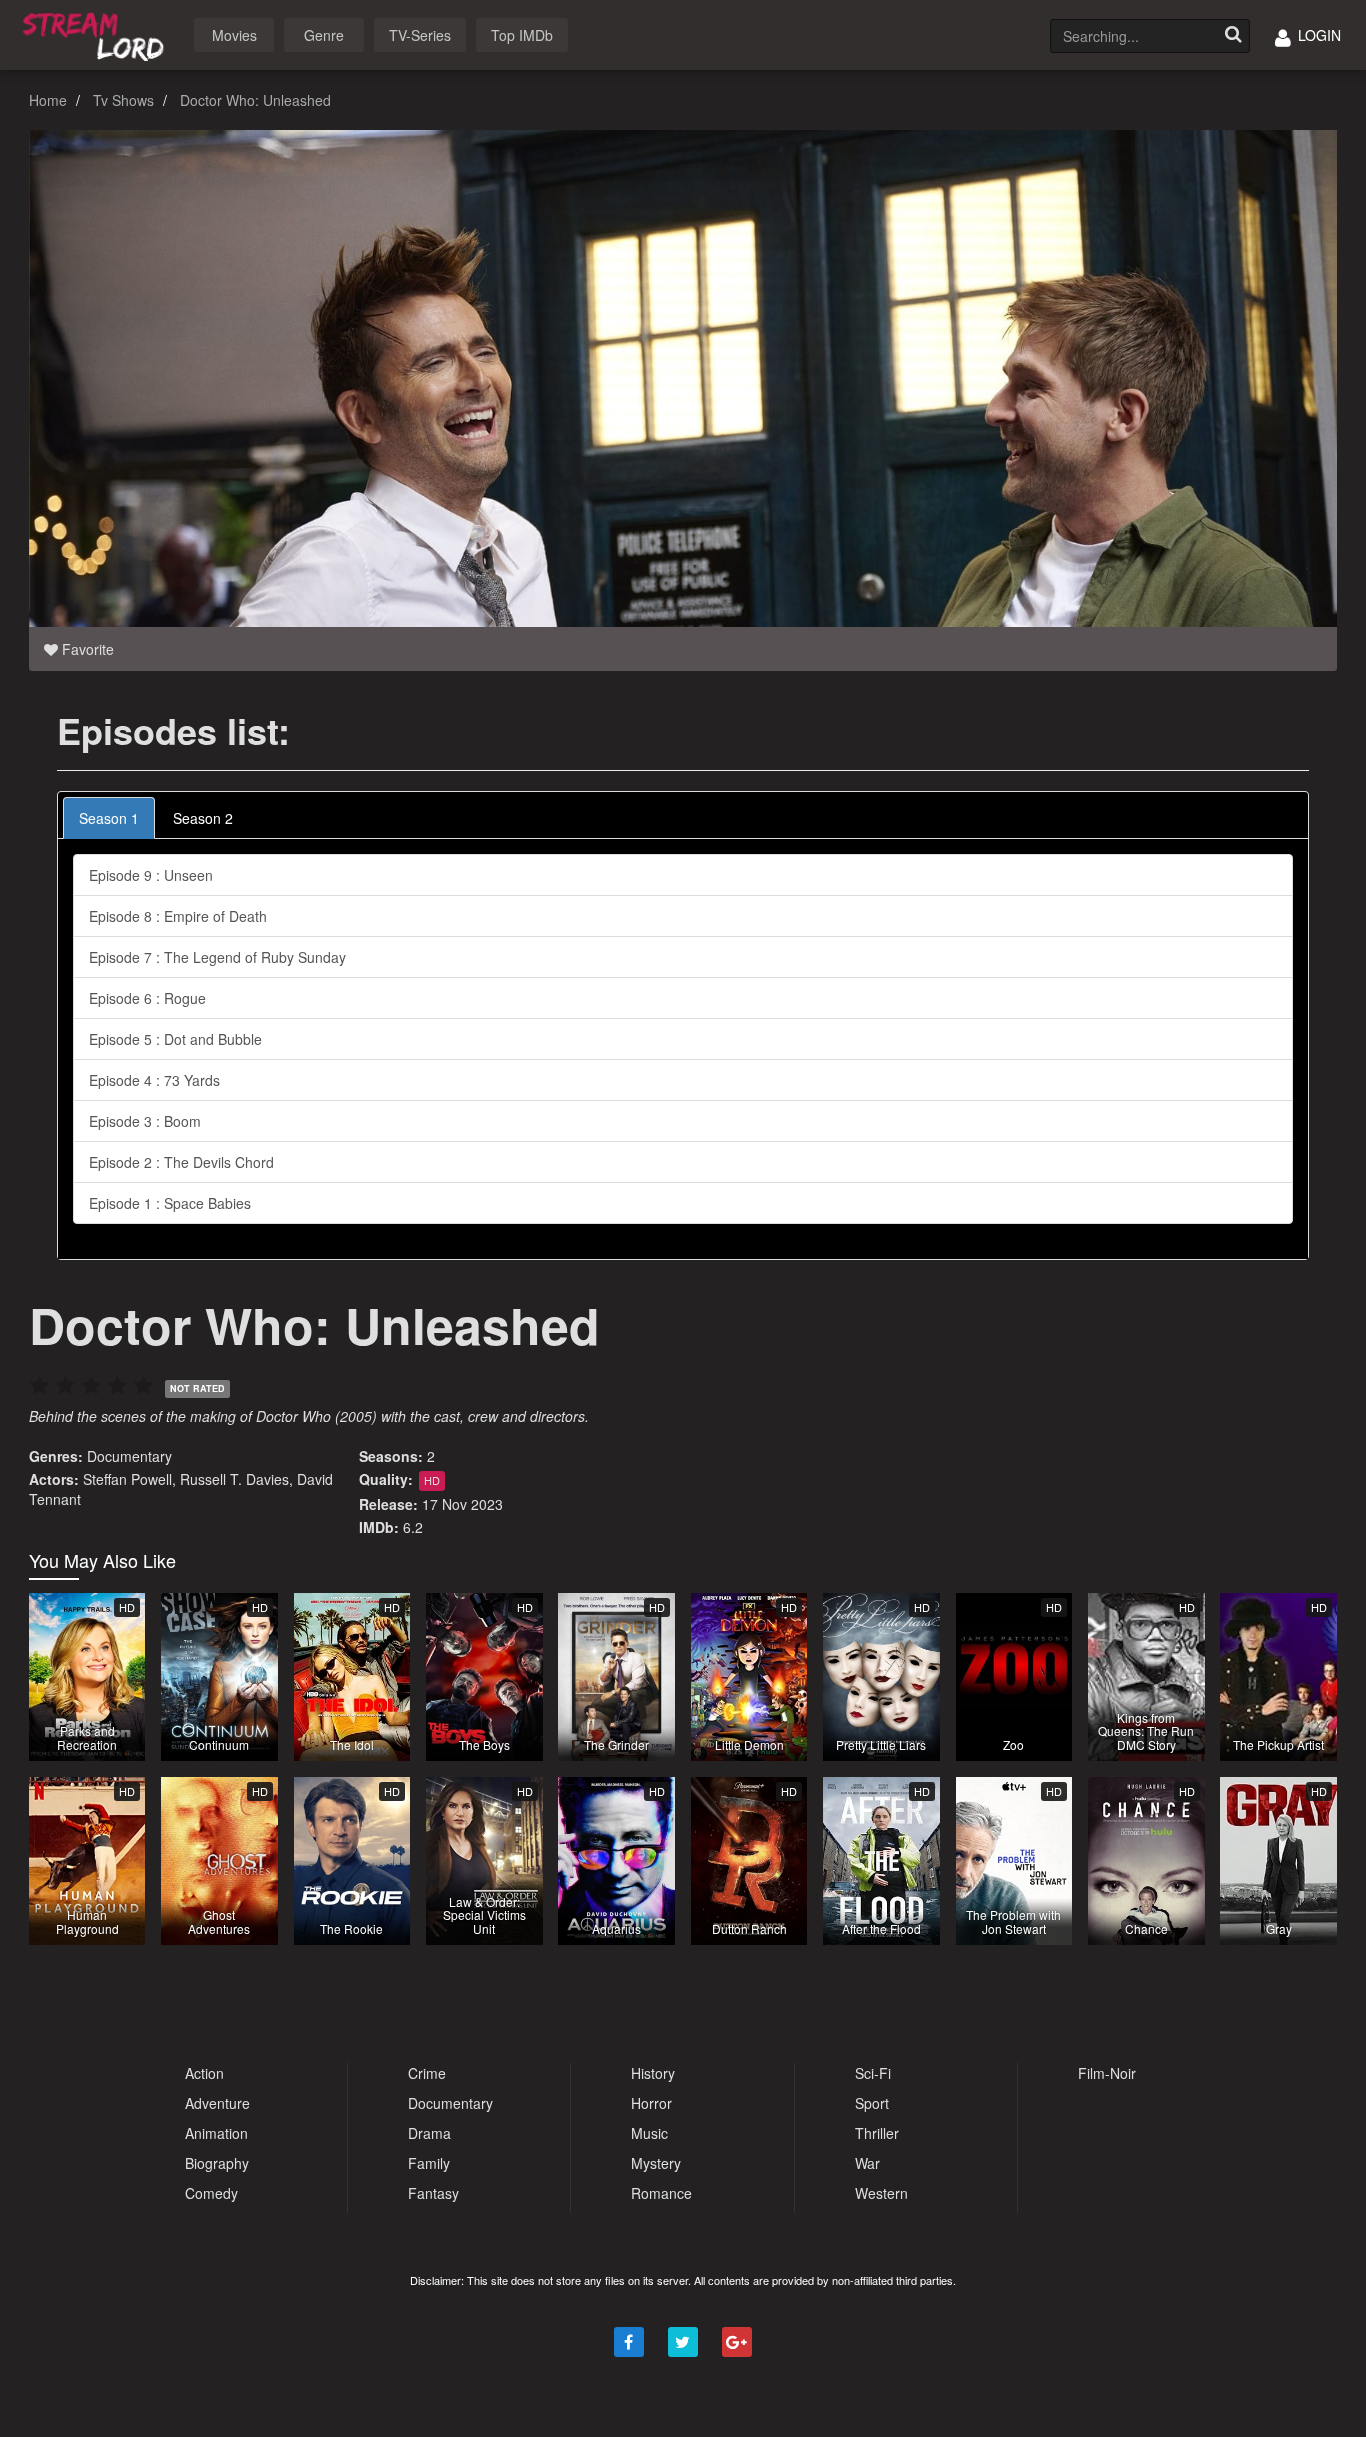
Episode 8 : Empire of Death (178, 916)
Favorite (86, 649)
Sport (872, 2103)
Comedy (211, 2193)
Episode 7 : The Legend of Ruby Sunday (217, 957)
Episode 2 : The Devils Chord (181, 1162)
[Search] (1233, 36)
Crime (427, 2073)
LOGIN (1317, 35)
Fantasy (433, 2193)
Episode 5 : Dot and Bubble (175, 1039)
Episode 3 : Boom (145, 1121)
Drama (429, 2133)
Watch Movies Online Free (97, 33)
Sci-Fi (873, 2073)
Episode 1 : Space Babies (170, 1203)
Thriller (877, 2133)
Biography (217, 2163)
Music (649, 2133)
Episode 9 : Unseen (151, 875)
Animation (216, 2133)
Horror (651, 2103)
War (867, 2163)
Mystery (656, 2163)
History (653, 2073)
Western (881, 2193)
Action (204, 2073)
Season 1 (109, 818)
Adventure (217, 2103)
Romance (661, 2193)
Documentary (129, 1456)
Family (429, 2163)
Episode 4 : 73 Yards (154, 1080)
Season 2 (203, 818)
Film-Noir (1107, 2073)
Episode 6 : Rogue (147, 998)
